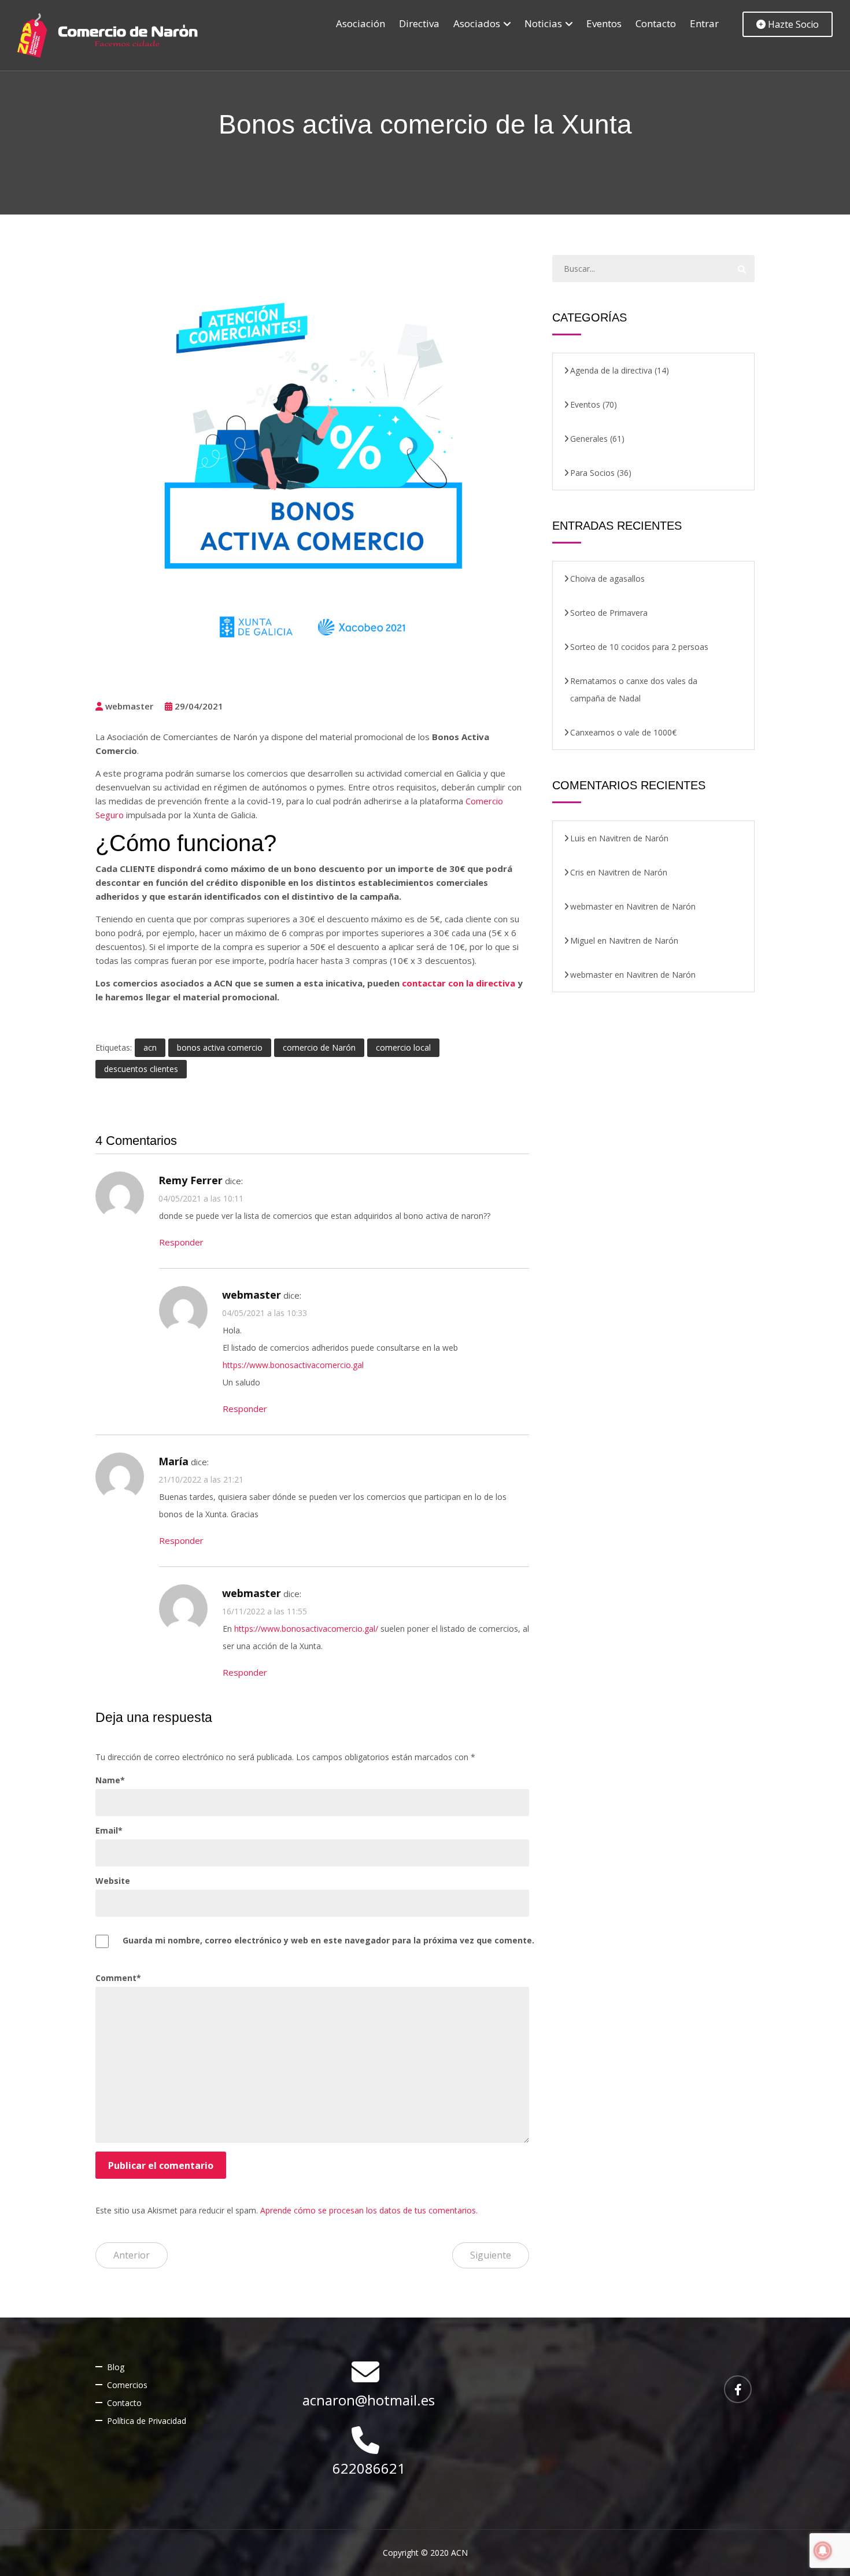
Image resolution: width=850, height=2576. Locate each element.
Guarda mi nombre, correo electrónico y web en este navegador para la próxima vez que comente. (328, 1940)
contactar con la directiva (459, 983)
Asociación (361, 23)
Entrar (704, 23)
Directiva (419, 23)
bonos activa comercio (220, 1047)
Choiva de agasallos (607, 579)
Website (113, 1881)
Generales (589, 439)
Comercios (127, 2385)
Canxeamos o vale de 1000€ (623, 732)
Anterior (132, 2255)
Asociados (477, 23)
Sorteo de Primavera (609, 613)
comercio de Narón (319, 1047)
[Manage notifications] (823, 2551)
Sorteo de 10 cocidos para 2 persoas (639, 647)
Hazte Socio (792, 24)
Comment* (118, 1978)
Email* (109, 1830)
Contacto (656, 23)
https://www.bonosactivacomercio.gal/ (306, 1629)
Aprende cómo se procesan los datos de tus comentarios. (369, 2210)
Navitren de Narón (634, 838)
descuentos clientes (141, 1069)
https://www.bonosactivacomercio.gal (293, 1365)
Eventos (604, 23)
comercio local (403, 1047)
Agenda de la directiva (611, 370)
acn (150, 1047)
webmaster (128, 706)
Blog (116, 2367)
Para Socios (592, 473)
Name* (110, 1780)
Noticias (543, 23)
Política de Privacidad (147, 2421)
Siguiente (491, 2255)
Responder (181, 1242)
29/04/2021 (199, 706)
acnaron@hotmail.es (369, 2400)
